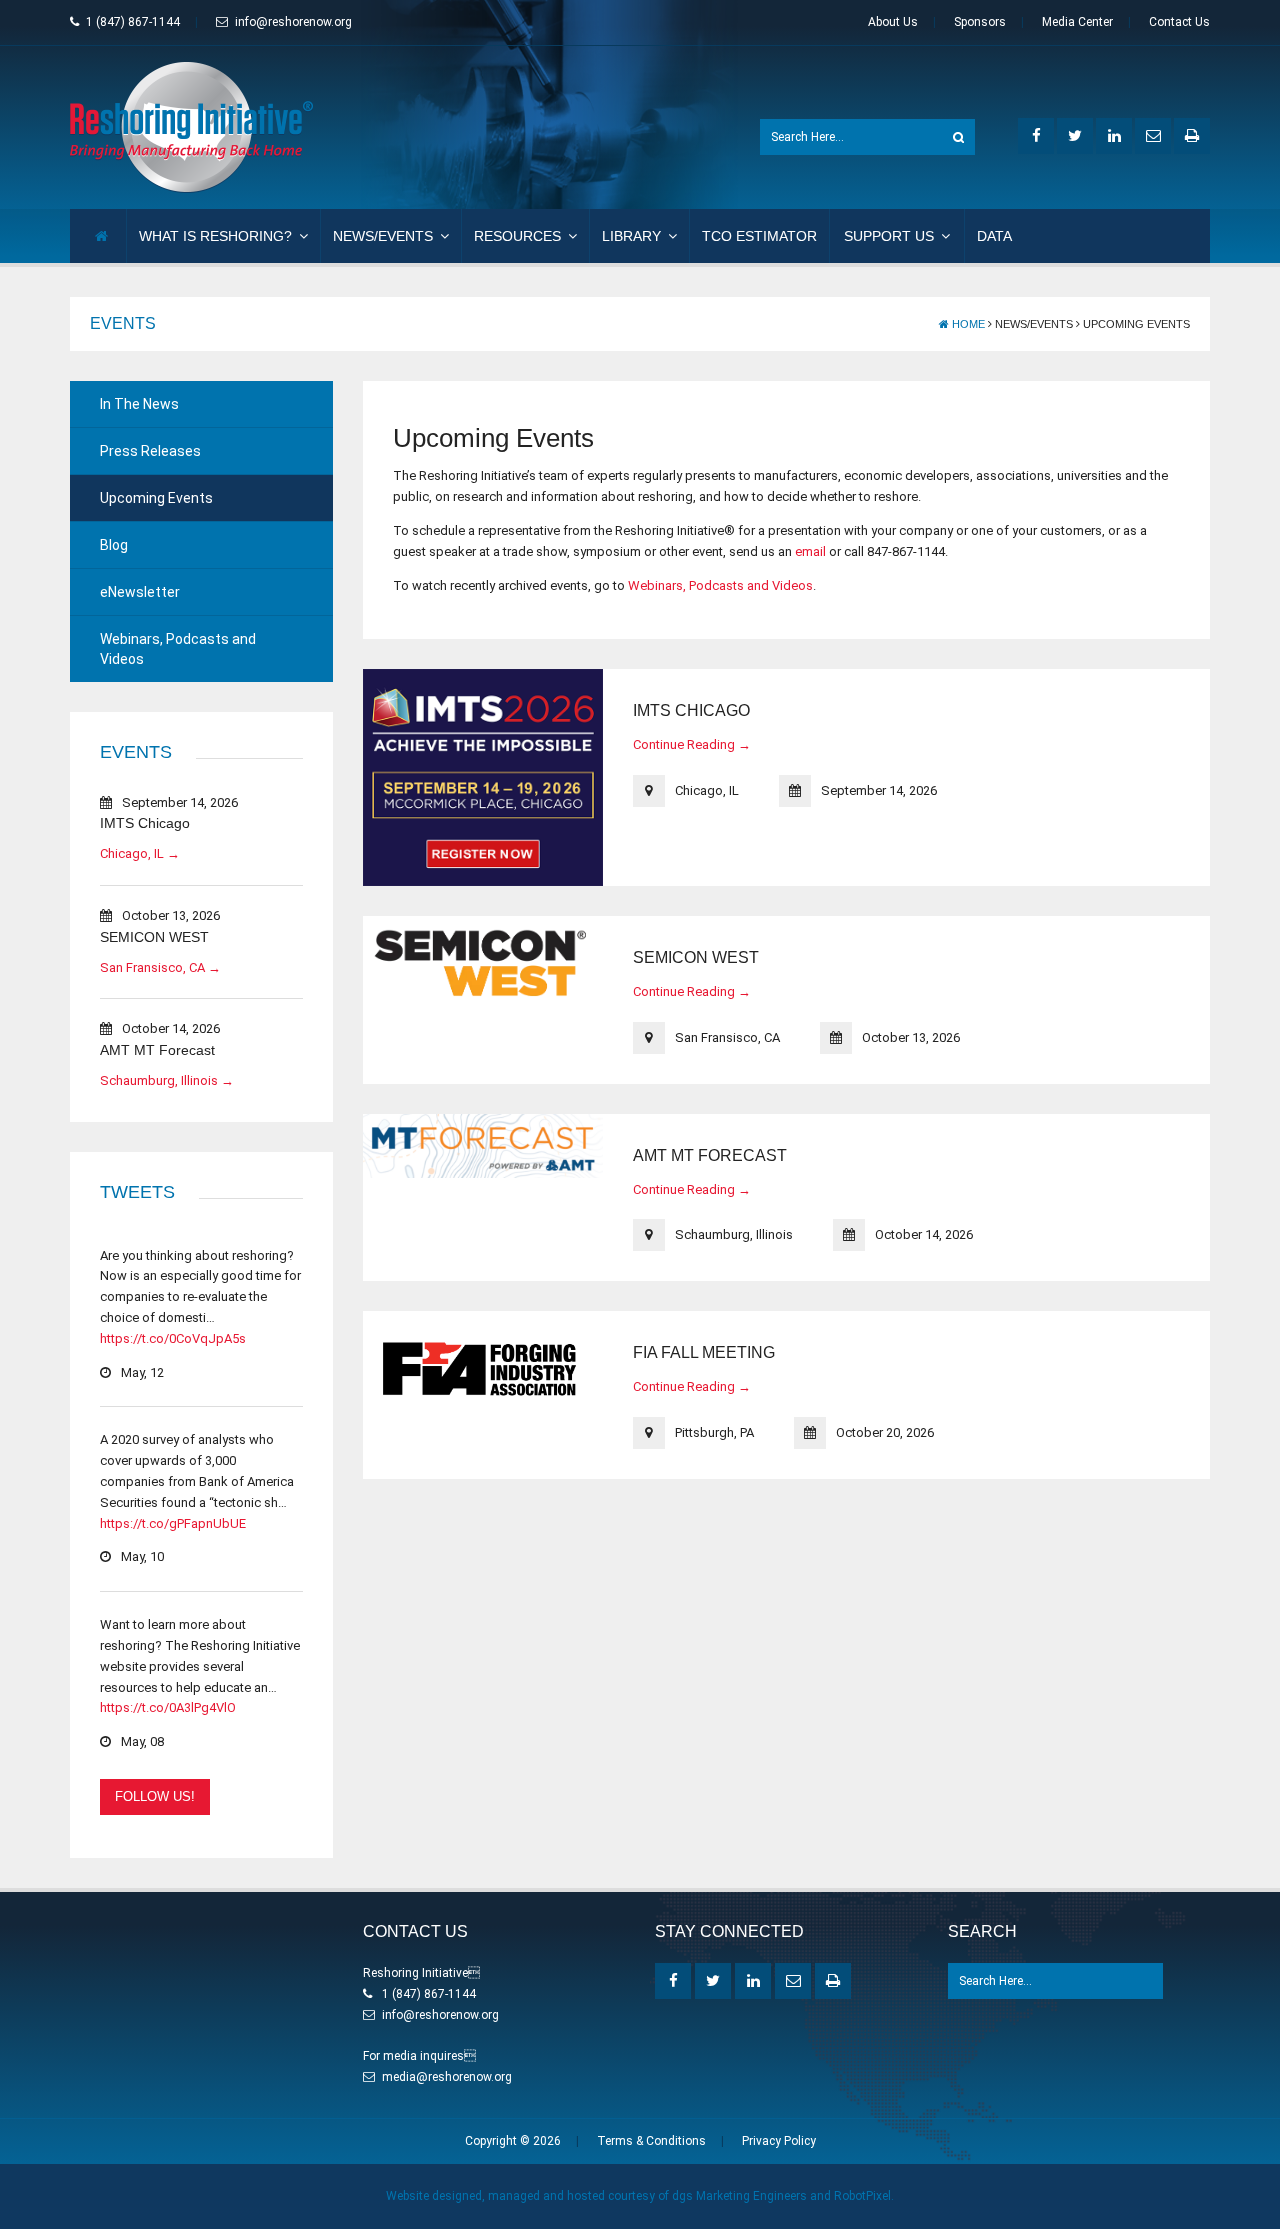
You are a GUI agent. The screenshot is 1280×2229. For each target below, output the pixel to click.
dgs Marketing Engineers (739, 2196)
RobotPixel (862, 2196)
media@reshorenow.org (447, 2077)
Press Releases (150, 451)
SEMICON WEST (154, 937)
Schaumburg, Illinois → (167, 1080)
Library (631, 236)
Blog (114, 545)
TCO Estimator (759, 236)
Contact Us (1179, 22)
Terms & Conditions (651, 2141)
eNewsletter (140, 592)
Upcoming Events (156, 498)
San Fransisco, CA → (160, 967)
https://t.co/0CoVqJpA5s (173, 1338)
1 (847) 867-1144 (133, 22)
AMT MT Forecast (157, 1050)
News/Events (383, 236)
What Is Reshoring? (215, 236)
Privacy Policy (779, 2141)
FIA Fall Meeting (704, 1352)
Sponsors (980, 22)
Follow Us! (155, 1796)
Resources (517, 236)
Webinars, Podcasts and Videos (178, 649)
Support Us (889, 236)
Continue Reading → (692, 744)
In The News (139, 404)
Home (967, 324)
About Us (893, 22)
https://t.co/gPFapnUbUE (173, 1523)
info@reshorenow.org (293, 22)
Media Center (1077, 22)
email (810, 551)
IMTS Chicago (145, 823)
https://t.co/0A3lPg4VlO (168, 1707)
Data (994, 236)
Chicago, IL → (140, 853)
